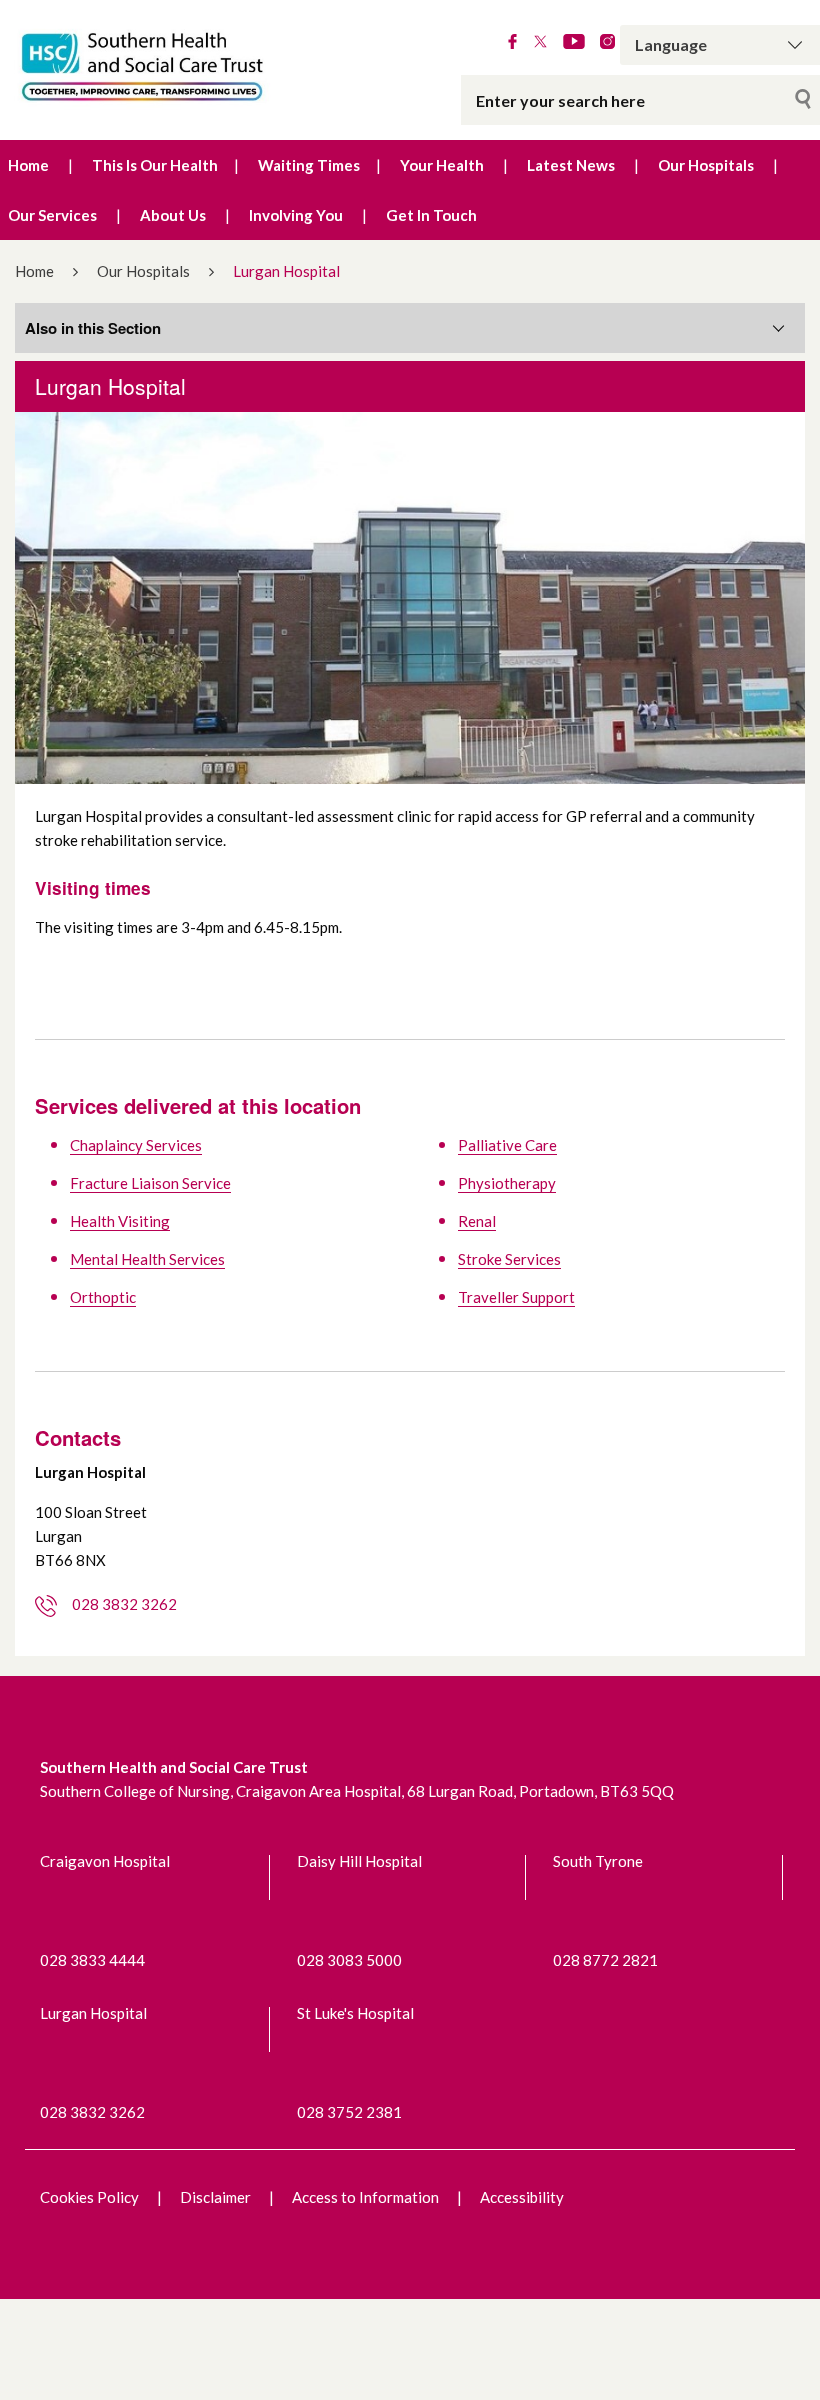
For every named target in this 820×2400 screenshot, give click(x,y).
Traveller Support (516, 1297)
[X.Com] (540, 43)
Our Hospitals (706, 165)
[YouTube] (574, 43)
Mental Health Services (147, 1259)
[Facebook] (512, 43)
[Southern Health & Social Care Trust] (171, 67)
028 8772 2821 (605, 1960)
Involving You (296, 215)
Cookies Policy (89, 2197)
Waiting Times (309, 165)
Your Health (442, 165)
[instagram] (607, 43)
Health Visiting (120, 1221)
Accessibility (522, 2197)
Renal (477, 1221)
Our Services (52, 215)
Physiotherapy (507, 1183)
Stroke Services (509, 1259)
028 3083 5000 (349, 1960)
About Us (173, 215)
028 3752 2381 (349, 2112)
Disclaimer (215, 2197)
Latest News (571, 165)
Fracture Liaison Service (150, 1183)
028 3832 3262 (124, 1604)
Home (28, 165)
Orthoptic (103, 1297)
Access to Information (365, 2197)
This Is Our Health (155, 165)
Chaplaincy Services (136, 1145)
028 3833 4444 (92, 1960)
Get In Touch (431, 215)
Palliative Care (507, 1145)
